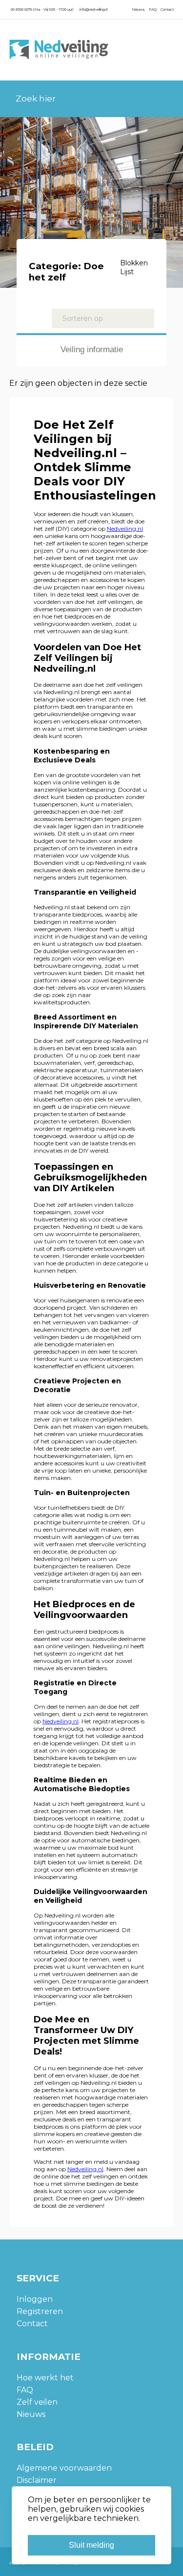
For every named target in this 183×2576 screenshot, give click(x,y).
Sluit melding (91, 2545)
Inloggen (35, 2299)
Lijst (127, 272)
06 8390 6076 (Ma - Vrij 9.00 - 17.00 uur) (42, 10)
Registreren (40, 2311)
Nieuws (138, 10)
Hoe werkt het (45, 2378)
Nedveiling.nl (125, 529)
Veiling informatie (92, 349)
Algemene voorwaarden (64, 2468)
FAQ (153, 10)
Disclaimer (37, 2480)
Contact (167, 10)
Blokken (134, 263)
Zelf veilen (37, 2402)
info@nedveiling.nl (93, 10)
